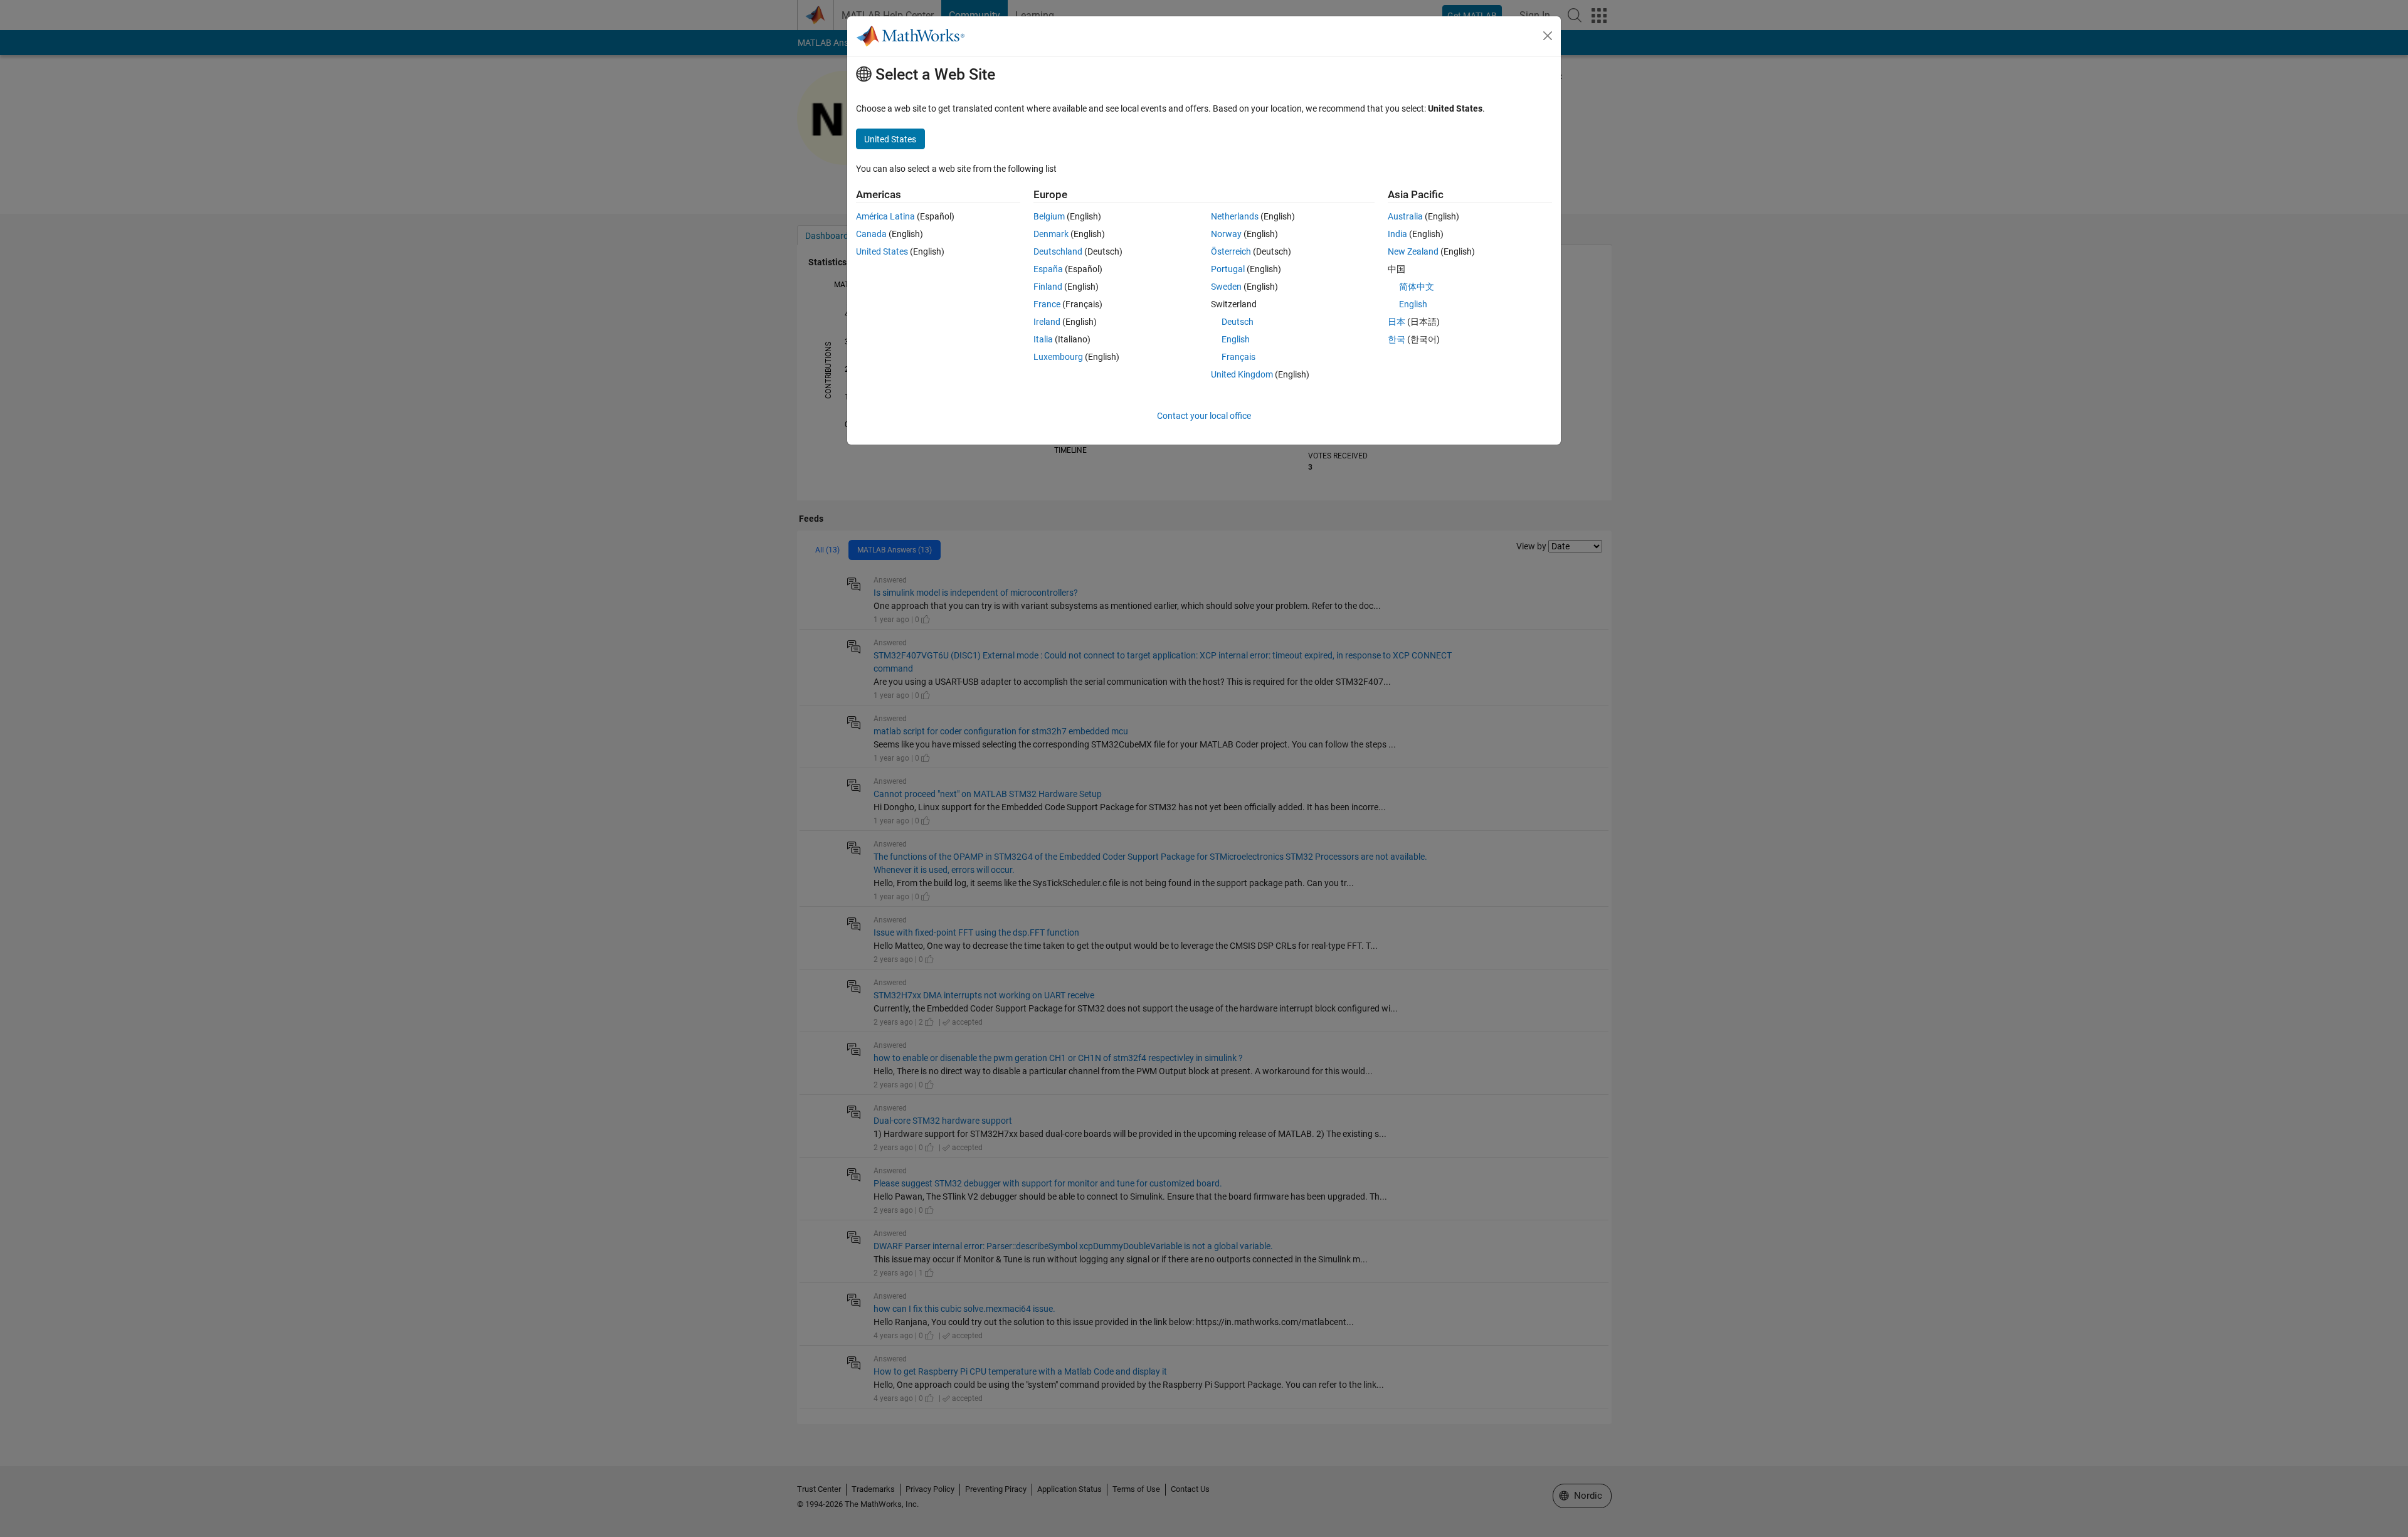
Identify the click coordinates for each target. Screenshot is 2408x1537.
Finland (1048, 287)
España (1048, 269)
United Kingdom (1242, 374)
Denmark (1051, 234)
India (1397, 234)
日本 (1397, 322)
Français (1238, 357)
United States (882, 251)
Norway (1226, 234)
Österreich (1231, 251)
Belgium (1049, 216)
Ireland (1047, 322)
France (1047, 304)
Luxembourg (1058, 357)
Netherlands (1235, 216)
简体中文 (1417, 287)
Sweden (1226, 287)
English (1236, 339)
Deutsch (1238, 322)
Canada (871, 234)
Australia (1405, 216)
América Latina (885, 216)
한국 (1397, 339)
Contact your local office (1204, 416)
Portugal (1228, 269)
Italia (1043, 339)
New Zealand (1413, 251)
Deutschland (1058, 251)
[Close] (1548, 36)
